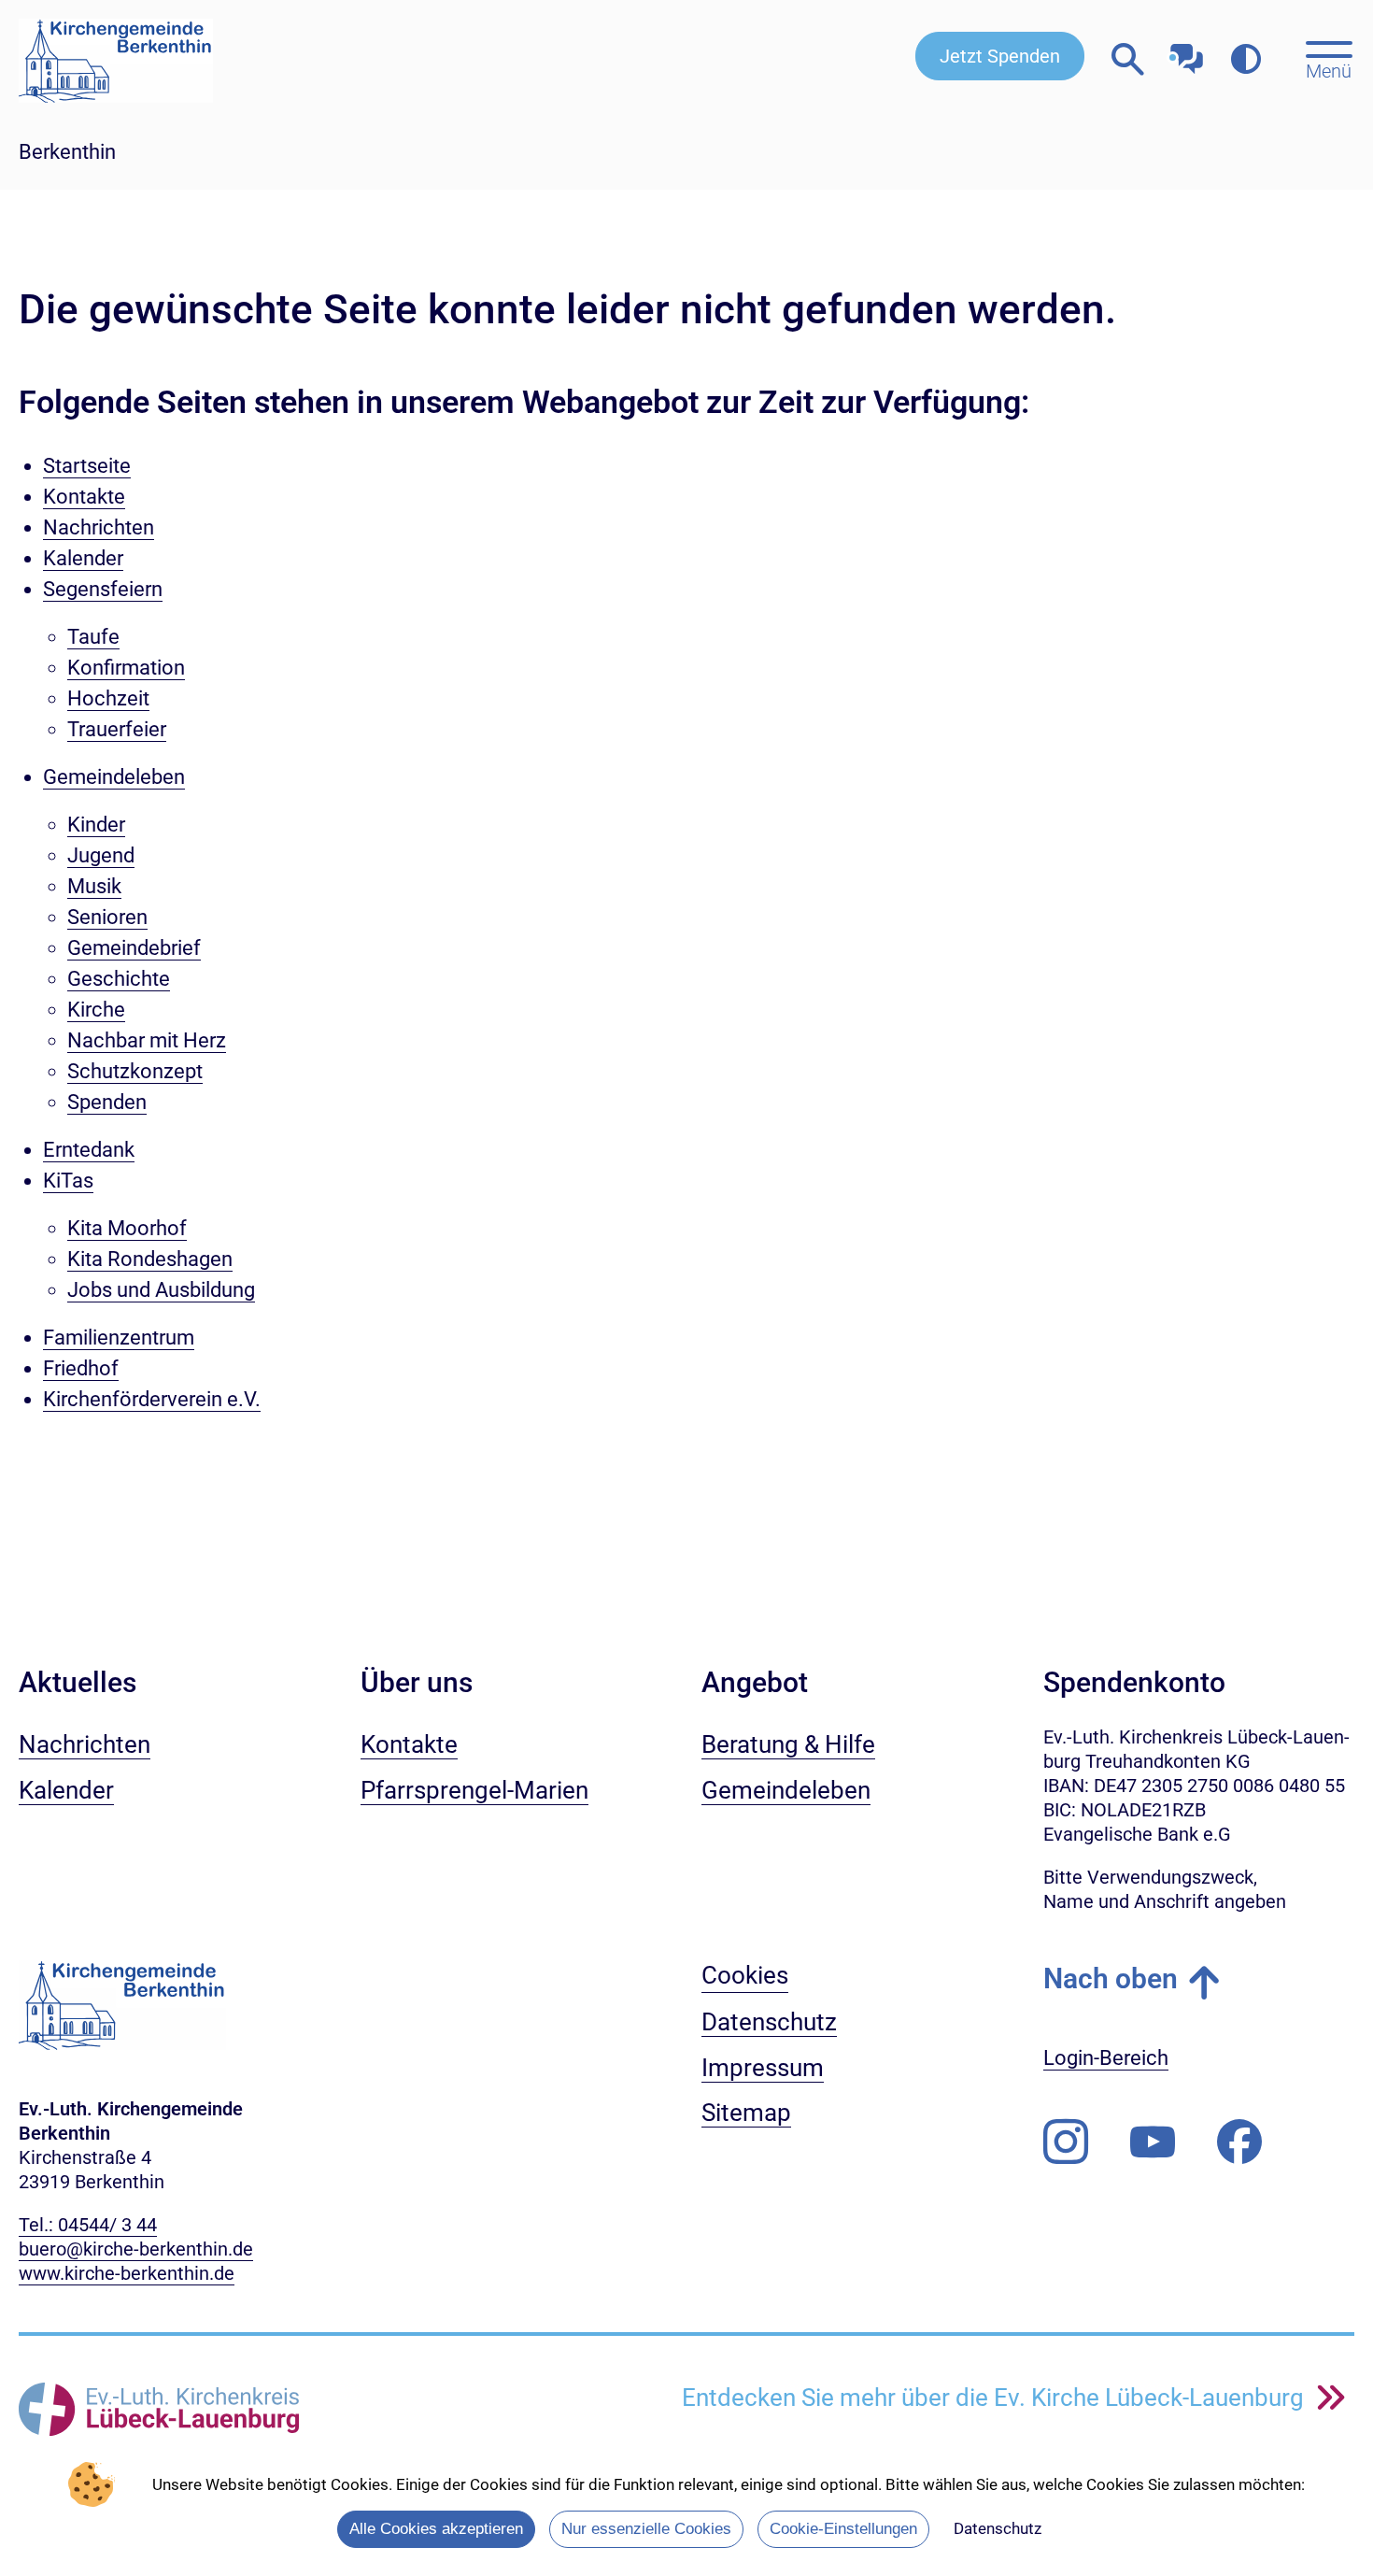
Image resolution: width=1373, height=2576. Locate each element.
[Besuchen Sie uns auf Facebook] (1239, 2142)
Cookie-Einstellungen (843, 2529)
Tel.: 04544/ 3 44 (88, 2225)
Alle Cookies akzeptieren (436, 2529)
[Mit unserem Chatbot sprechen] (1187, 54)
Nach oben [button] (1111, 1978)
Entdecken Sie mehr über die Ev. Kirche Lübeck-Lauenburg (996, 2398)
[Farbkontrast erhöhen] (1246, 60)
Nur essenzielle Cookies (646, 2529)
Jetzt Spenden (1000, 56)
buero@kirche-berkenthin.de (136, 2249)
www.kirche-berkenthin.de (127, 2273)
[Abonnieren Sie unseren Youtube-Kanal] (1153, 2142)
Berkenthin (67, 152)
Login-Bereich (1106, 2058)
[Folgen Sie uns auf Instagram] (1066, 2142)
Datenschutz (998, 2528)
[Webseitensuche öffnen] (1128, 60)
